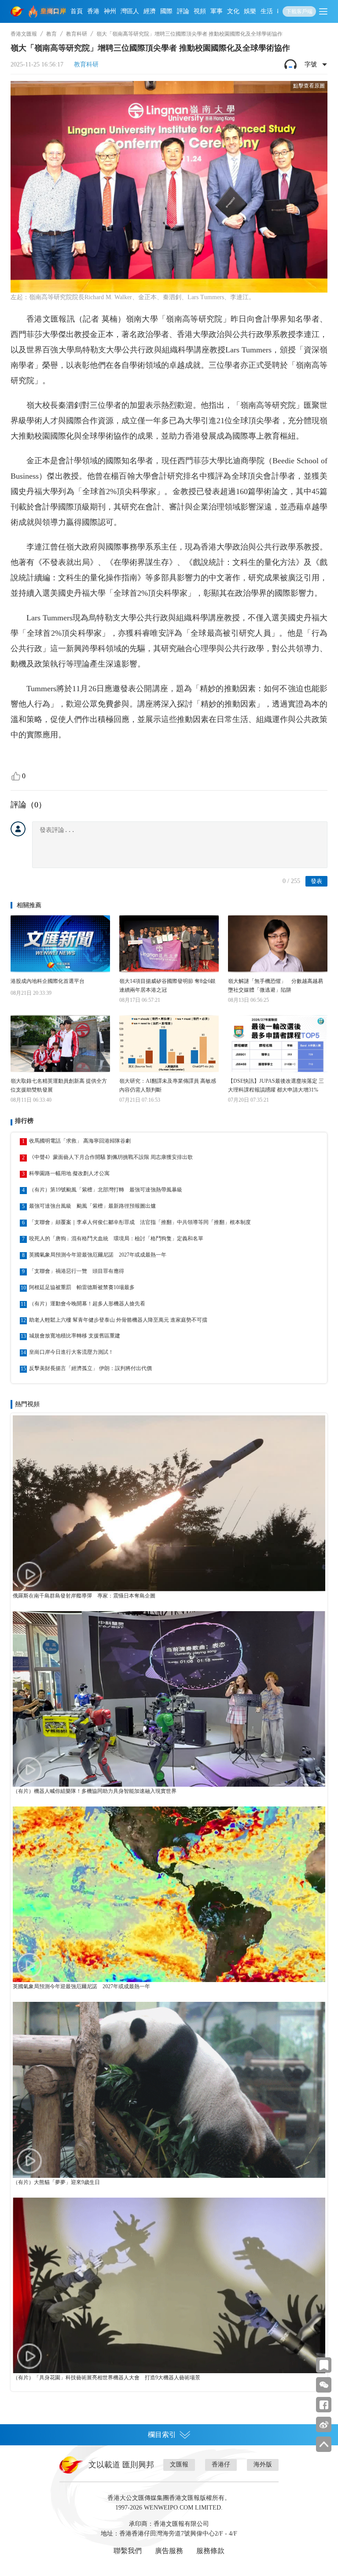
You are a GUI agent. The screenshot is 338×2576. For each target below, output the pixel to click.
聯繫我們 (128, 2551)
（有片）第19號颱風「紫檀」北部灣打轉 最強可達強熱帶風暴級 (106, 1190)
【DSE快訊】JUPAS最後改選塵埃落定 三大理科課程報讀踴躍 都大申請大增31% (276, 1085)
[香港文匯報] (18, 11)
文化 (233, 11)
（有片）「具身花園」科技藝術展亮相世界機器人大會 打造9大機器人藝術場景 (107, 2378)
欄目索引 (162, 2435)
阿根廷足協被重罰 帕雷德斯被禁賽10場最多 (82, 1287)
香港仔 (221, 2464)
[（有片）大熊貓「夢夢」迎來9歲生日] (169, 2090)
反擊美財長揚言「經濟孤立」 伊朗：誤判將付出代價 (90, 1368)
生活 (267, 11)
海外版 (263, 2464)
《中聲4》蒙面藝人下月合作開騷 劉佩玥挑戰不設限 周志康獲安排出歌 (111, 1157)
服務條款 (210, 2551)
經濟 (150, 11)
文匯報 (179, 2464)
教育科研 (77, 34)
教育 (51, 34)
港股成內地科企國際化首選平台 (48, 981)
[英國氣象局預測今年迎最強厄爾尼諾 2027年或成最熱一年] (169, 1894)
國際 (166, 11)
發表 (316, 881)
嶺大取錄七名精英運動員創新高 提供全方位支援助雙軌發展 (59, 1085)
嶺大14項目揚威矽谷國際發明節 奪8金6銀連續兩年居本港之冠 (167, 986)
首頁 (77, 11)
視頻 (200, 11)
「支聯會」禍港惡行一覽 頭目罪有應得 (77, 1271)
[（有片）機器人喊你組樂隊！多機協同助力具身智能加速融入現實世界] (169, 1699)
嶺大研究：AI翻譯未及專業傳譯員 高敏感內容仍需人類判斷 (168, 1085)
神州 (110, 11)
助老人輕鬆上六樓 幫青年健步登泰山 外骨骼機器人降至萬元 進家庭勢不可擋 (118, 1320)
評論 (183, 11)
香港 (93, 11)
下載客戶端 (299, 11)
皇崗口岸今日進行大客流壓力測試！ (71, 1352)
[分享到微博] (324, 2424)
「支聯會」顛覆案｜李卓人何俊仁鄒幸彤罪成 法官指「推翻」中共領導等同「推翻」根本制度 (140, 1222)
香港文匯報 (24, 34)
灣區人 (130, 11)
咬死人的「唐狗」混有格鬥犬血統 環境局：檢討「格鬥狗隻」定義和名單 (116, 1239)
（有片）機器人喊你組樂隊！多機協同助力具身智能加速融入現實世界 (95, 1791)
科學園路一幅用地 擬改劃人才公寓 (69, 1173)
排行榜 (24, 1121)
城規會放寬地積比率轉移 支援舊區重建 (75, 1336)
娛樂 (250, 11)
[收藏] (324, 2365)
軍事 (217, 11)
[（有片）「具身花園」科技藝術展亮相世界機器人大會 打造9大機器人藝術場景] (169, 2285)
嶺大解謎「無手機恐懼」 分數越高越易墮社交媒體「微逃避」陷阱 (276, 986)
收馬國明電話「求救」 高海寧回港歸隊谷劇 (80, 1141)
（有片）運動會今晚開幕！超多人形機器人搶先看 (87, 1304)
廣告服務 (169, 2551)
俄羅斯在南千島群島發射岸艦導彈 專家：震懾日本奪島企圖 (84, 1596)
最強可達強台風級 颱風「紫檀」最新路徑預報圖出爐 (92, 1206)
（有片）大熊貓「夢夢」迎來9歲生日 (56, 2182)
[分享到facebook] (324, 2405)
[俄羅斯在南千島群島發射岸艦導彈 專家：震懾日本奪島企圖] (169, 1503)
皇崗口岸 (53, 11)
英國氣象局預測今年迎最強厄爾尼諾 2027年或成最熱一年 (98, 1255)
